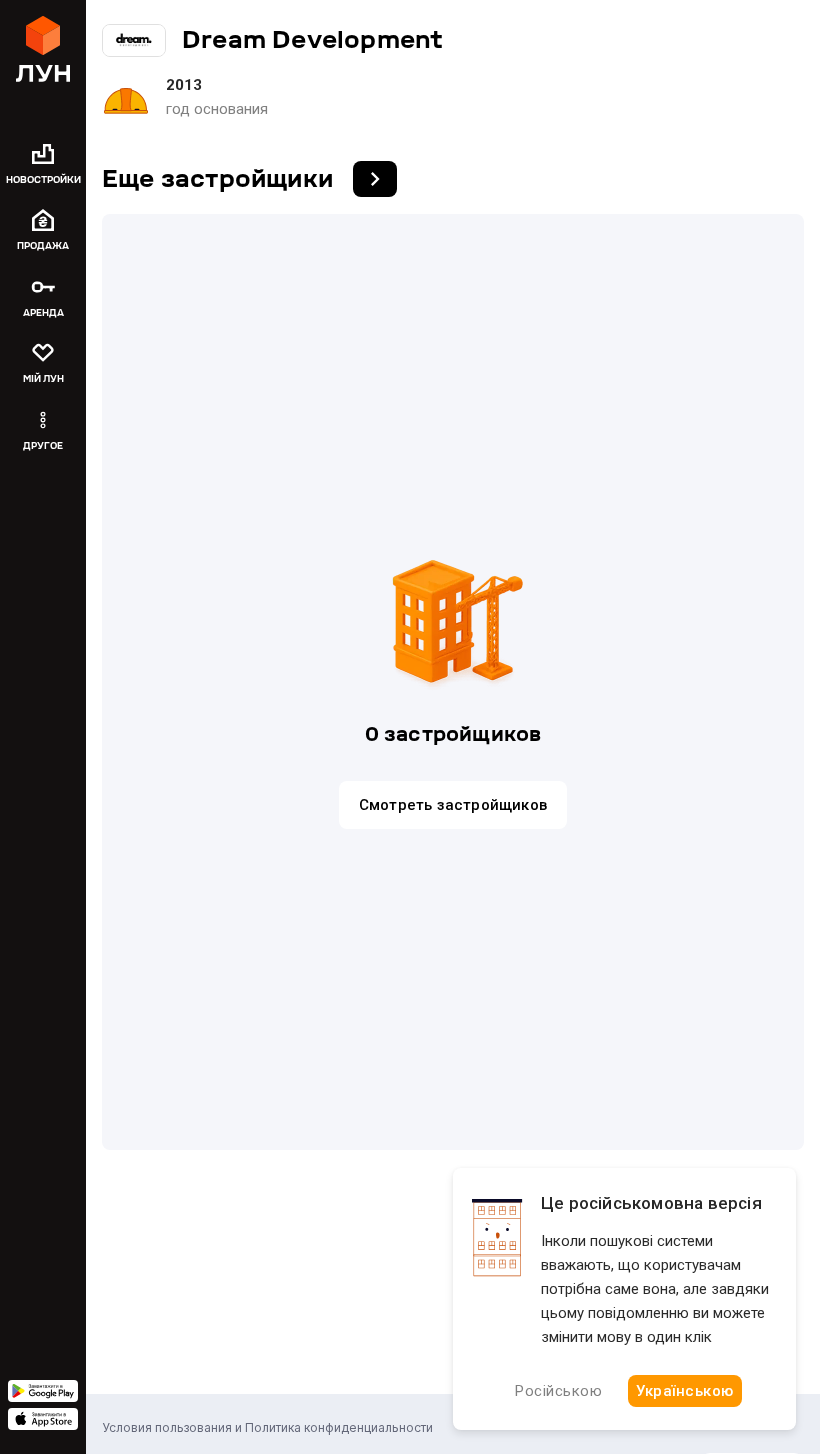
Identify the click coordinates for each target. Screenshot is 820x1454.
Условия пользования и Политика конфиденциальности (267, 1427)
